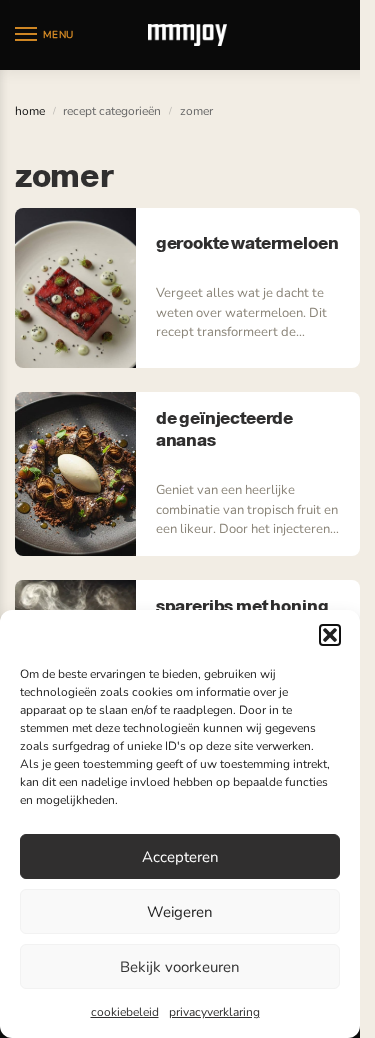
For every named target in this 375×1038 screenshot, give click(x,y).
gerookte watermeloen (247, 243)
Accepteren (180, 857)
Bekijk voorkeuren (180, 967)
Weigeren (180, 912)
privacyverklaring (214, 1012)
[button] (330, 635)
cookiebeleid (125, 1012)
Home (30, 111)
